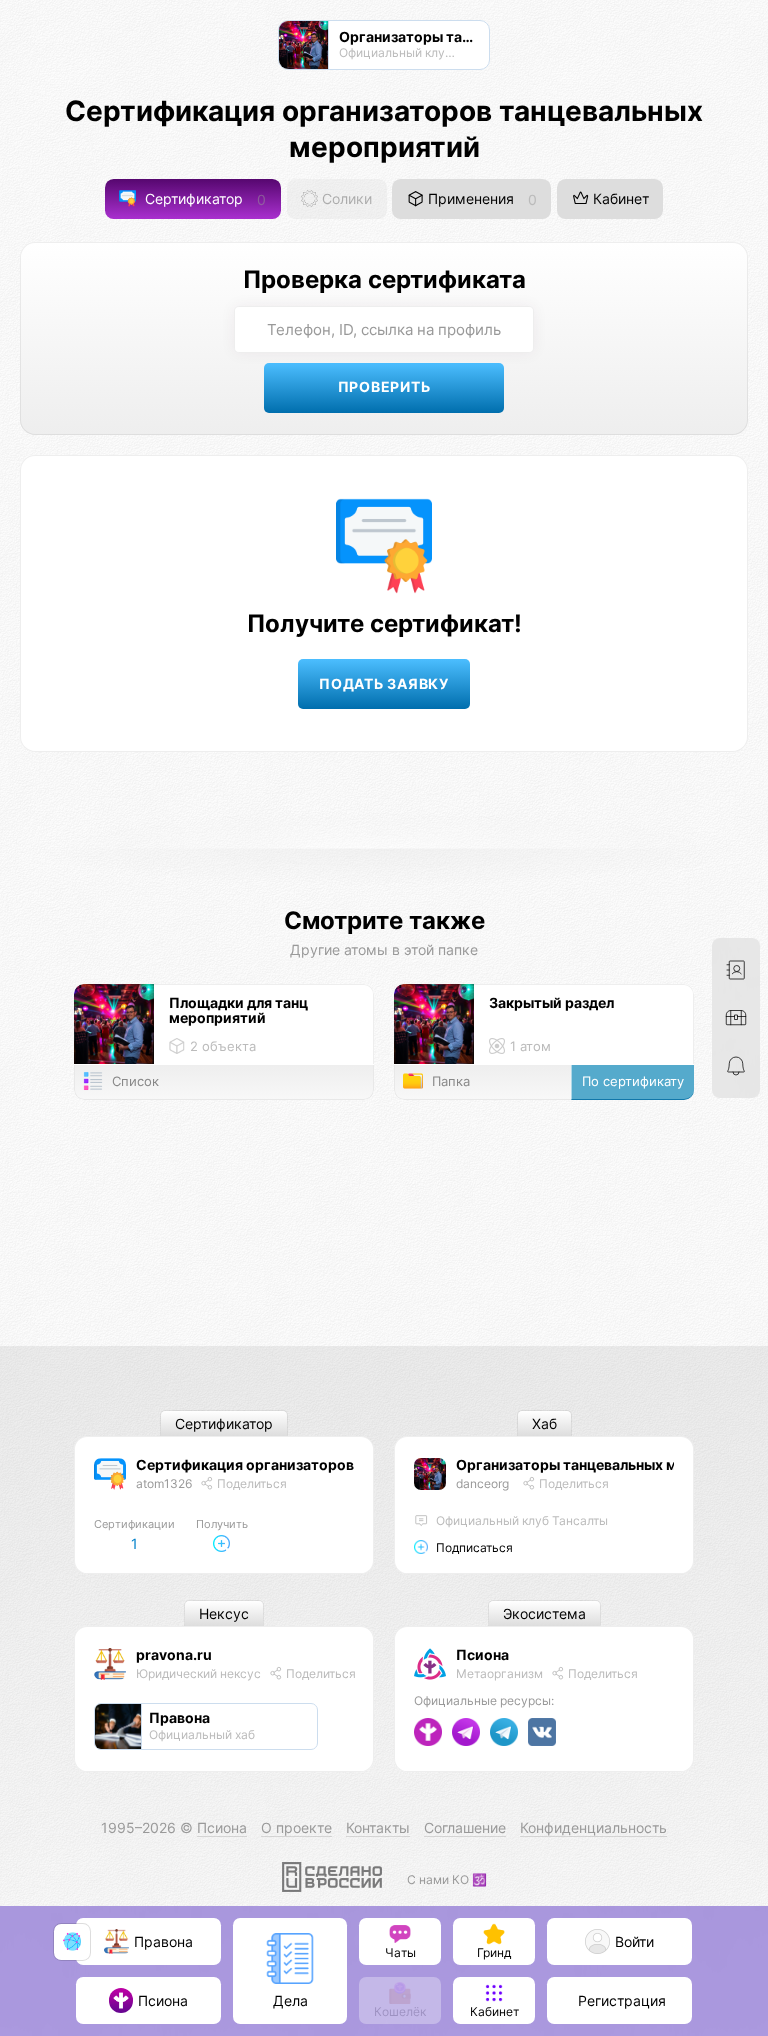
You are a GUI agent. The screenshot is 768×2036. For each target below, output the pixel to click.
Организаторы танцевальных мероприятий (609, 1464)
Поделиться (250, 1483)
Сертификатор (203, 199)
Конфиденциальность (593, 1827)
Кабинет (619, 199)
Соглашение (465, 1827)
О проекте (296, 1827)
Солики (345, 199)
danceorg (482, 1483)
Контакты (378, 1827)
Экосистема (544, 1613)
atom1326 (164, 1483)
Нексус (224, 1613)
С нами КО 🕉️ (447, 1879)
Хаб (544, 1423)
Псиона (482, 1654)
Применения (480, 199)
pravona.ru (174, 1654)
